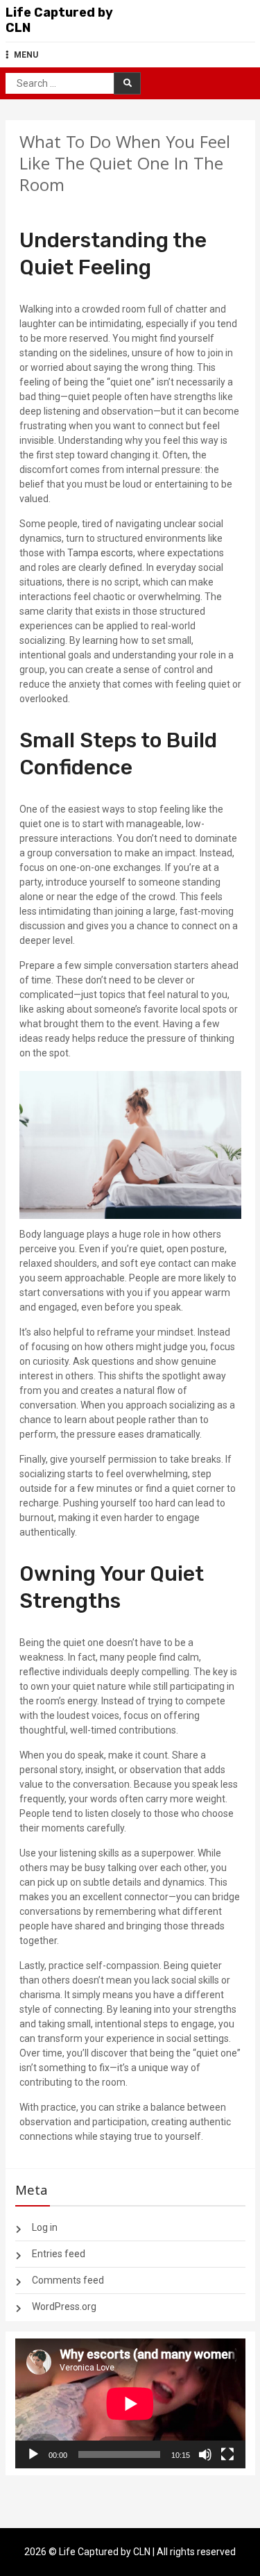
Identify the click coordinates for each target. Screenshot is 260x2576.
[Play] (33, 2454)
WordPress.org (64, 2307)
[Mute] (205, 2454)
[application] (130, 2403)
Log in (45, 2227)
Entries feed (59, 2254)
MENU (26, 55)
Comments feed (68, 2280)
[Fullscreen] (227, 2454)
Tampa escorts (100, 553)
